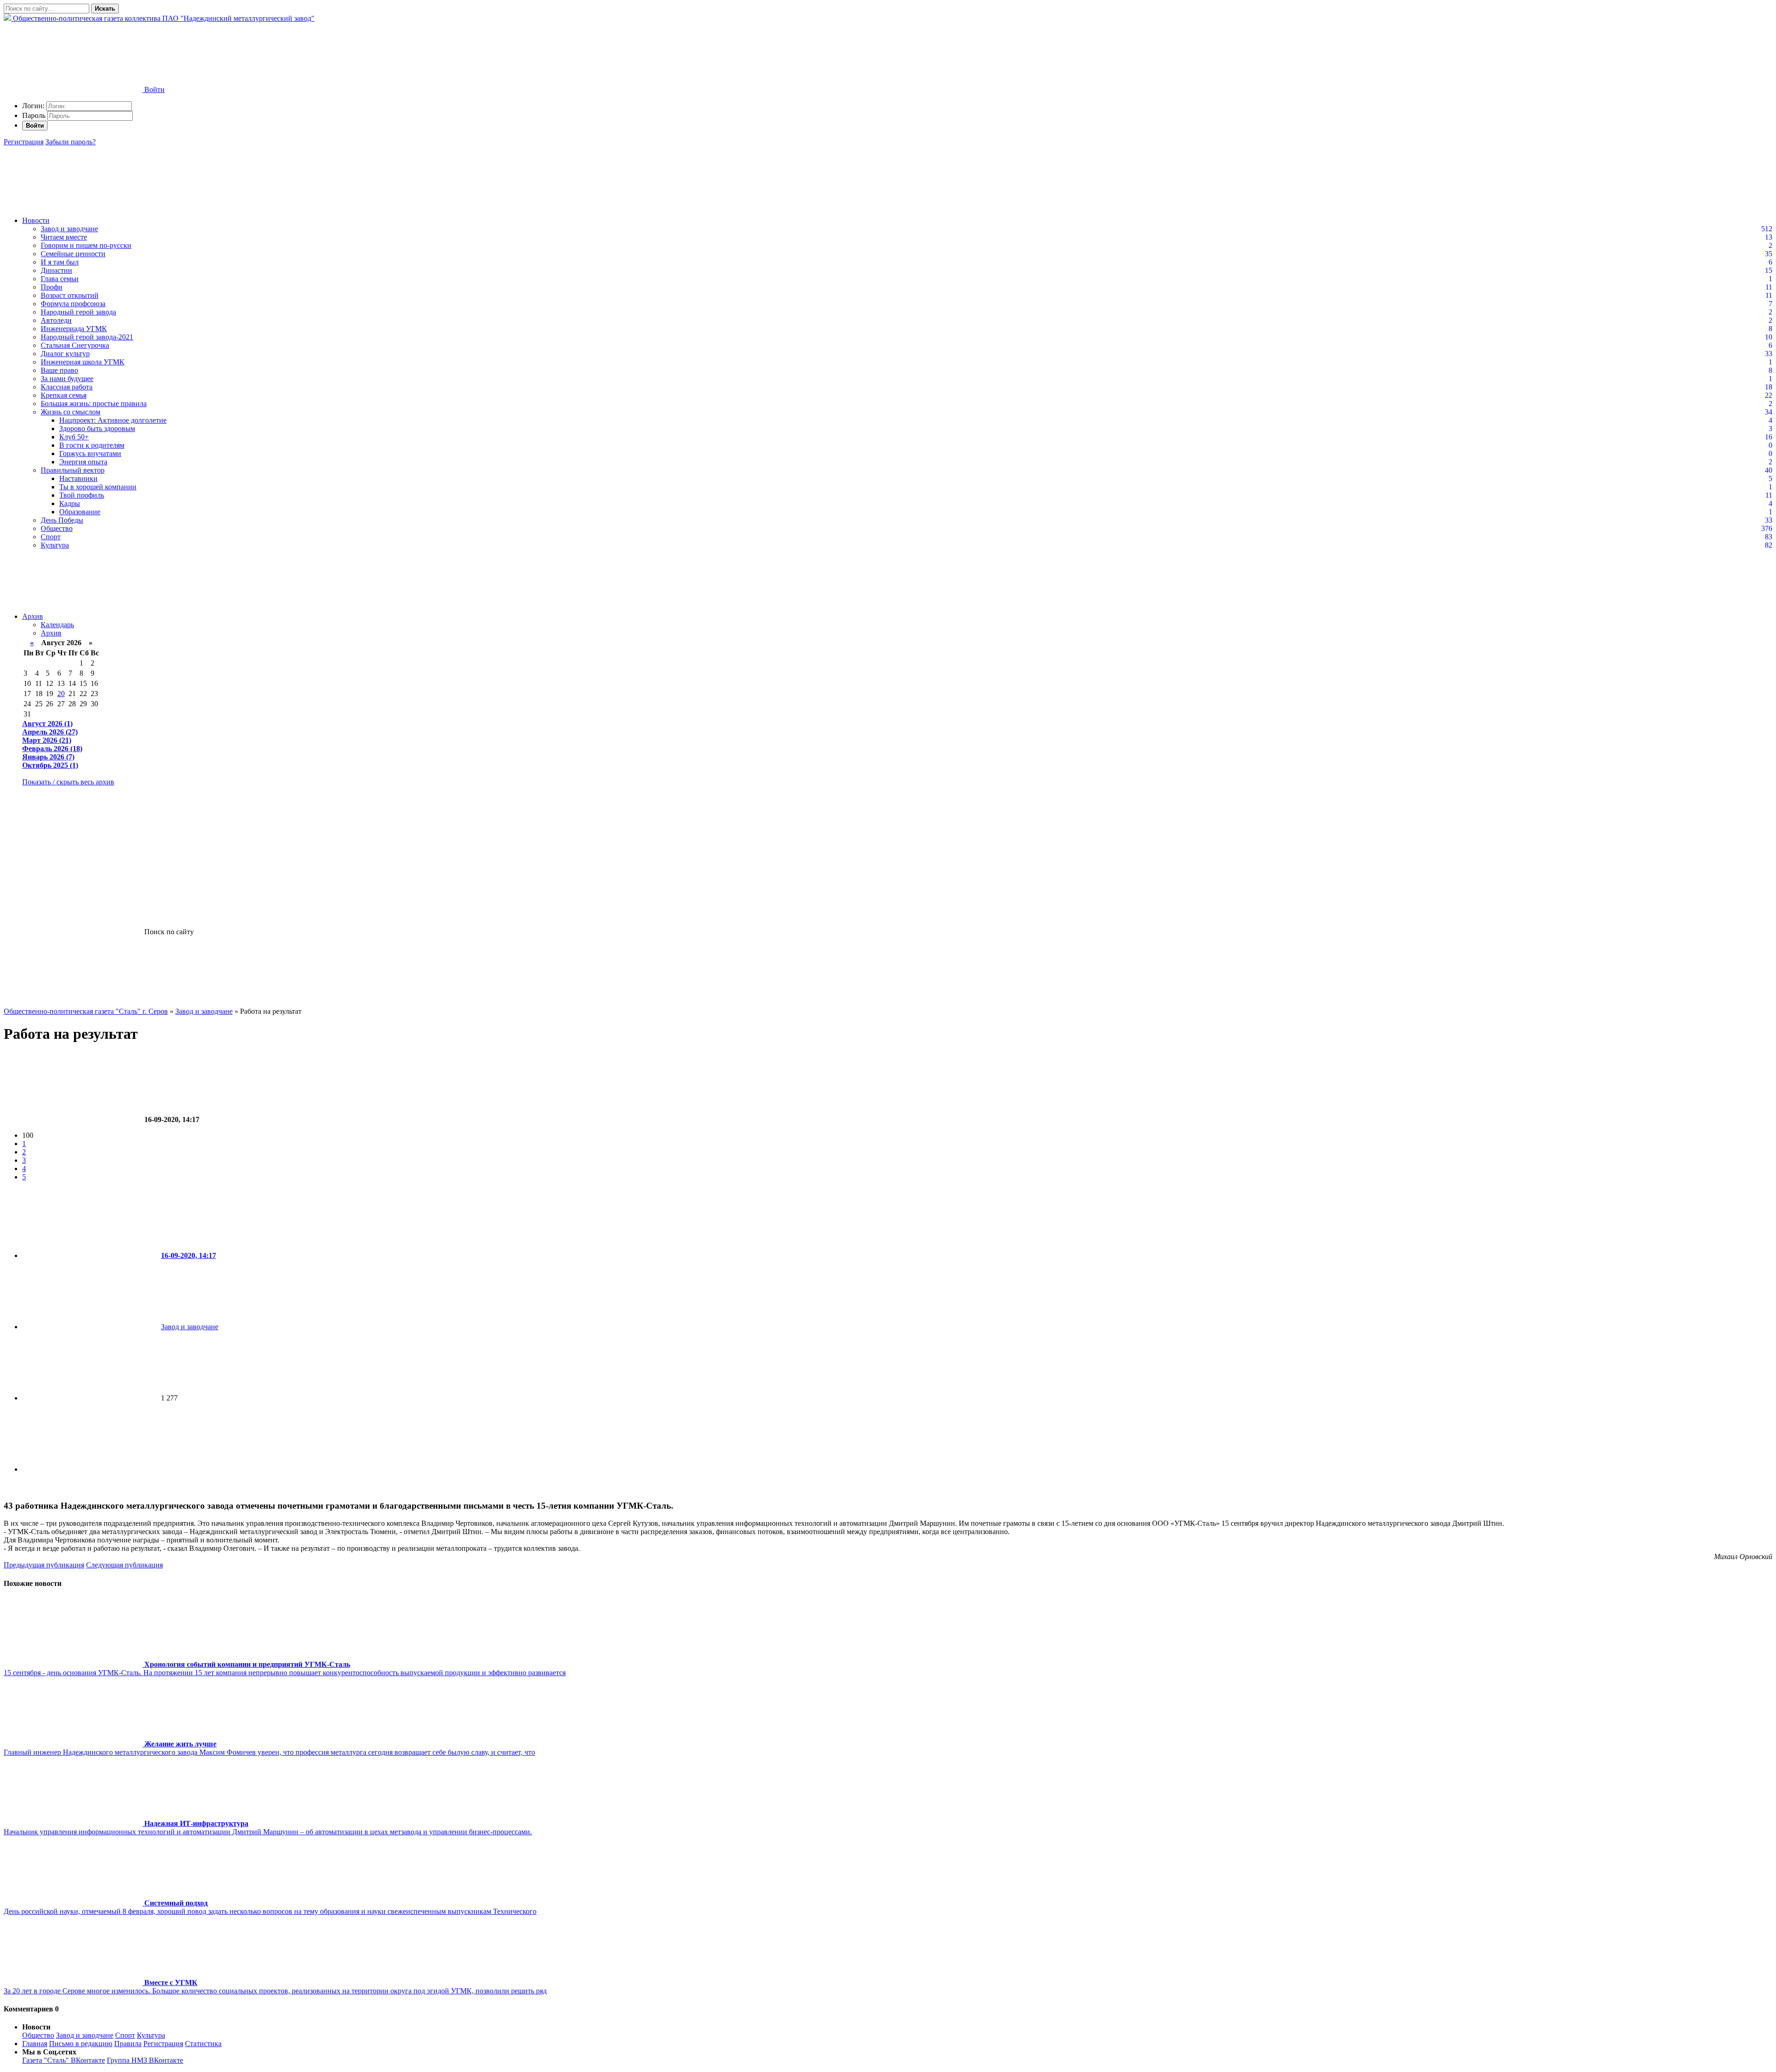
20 (61, 694)
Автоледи (56, 320)
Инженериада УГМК (74, 329)
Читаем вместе (64, 237)
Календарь (57, 625)
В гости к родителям (92, 445)
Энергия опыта (83, 462)
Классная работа (67, 387)
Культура (55, 545)
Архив (33, 616)
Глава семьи (60, 279)
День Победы (62, 520)
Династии (56, 270)
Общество (57, 528)
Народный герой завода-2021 (87, 337)
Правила (128, 2044)
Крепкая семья (64, 395)
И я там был (60, 262)
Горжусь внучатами (90, 453)
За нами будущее (67, 379)
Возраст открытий (70, 295)
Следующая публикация (124, 1565)
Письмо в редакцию (81, 2044)
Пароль (34, 115)
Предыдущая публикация (44, 1565)
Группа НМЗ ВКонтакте (145, 2060)
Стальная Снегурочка (75, 345)
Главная (35, 2044)
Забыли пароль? (71, 142)
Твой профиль (82, 495)
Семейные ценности (73, 254)
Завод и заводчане (69, 229)
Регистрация (24, 142)
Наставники (78, 478)
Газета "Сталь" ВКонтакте (64, 2060)
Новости (36, 220)
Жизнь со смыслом (71, 412)
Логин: (33, 106)
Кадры (70, 503)
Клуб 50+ (74, 437)
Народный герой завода (78, 312)
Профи (52, 287)
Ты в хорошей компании (98, 487)
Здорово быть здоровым (97, 429)
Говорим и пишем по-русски (86, 245)
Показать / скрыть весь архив (68, 782)
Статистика (203, 2044)
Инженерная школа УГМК (83, 362)
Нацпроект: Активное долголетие (113, 420)
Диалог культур (65, 354)
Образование (80, 512)
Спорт (51, 537)
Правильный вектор (73, 470)
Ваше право (59, 370)
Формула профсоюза (73, 304)
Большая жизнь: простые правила (94, 404)
